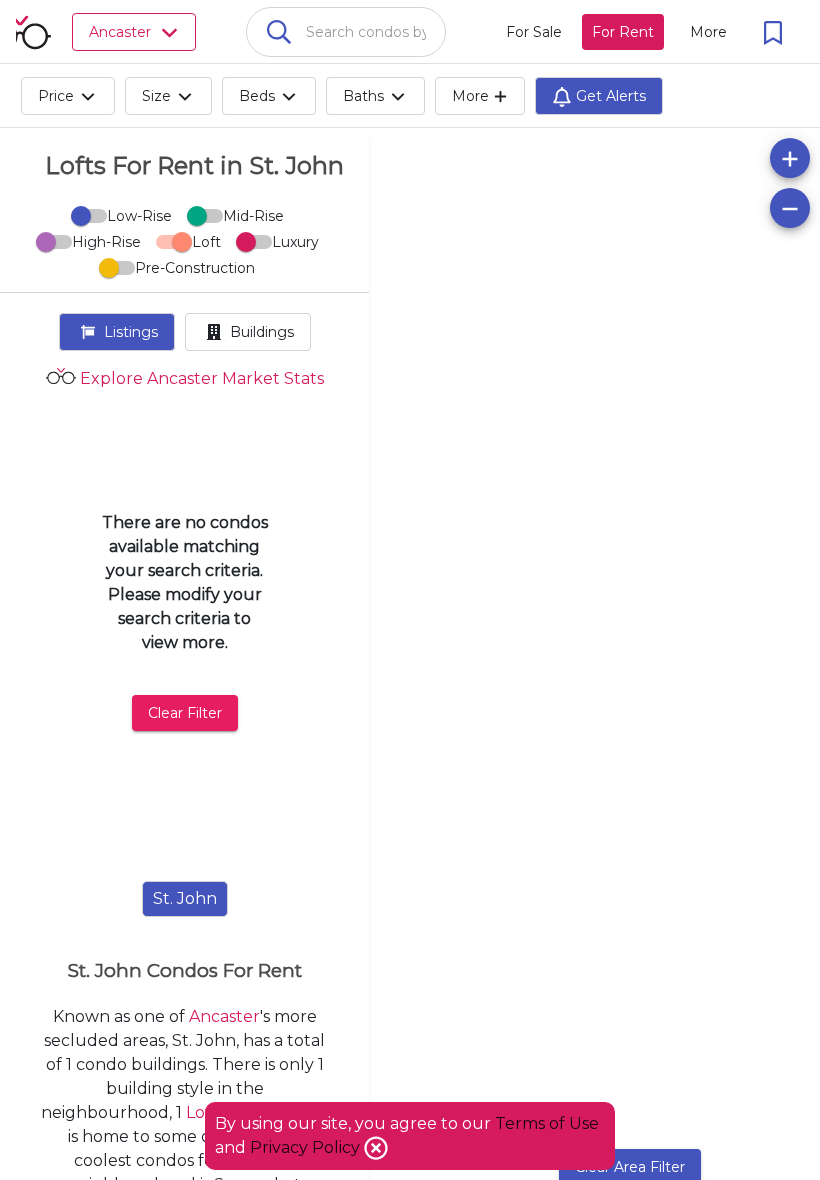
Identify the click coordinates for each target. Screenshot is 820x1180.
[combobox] (346, 32)
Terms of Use (547, 1123)
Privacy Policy (307, 1147)
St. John (185, 898)
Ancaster (224, 1016)
